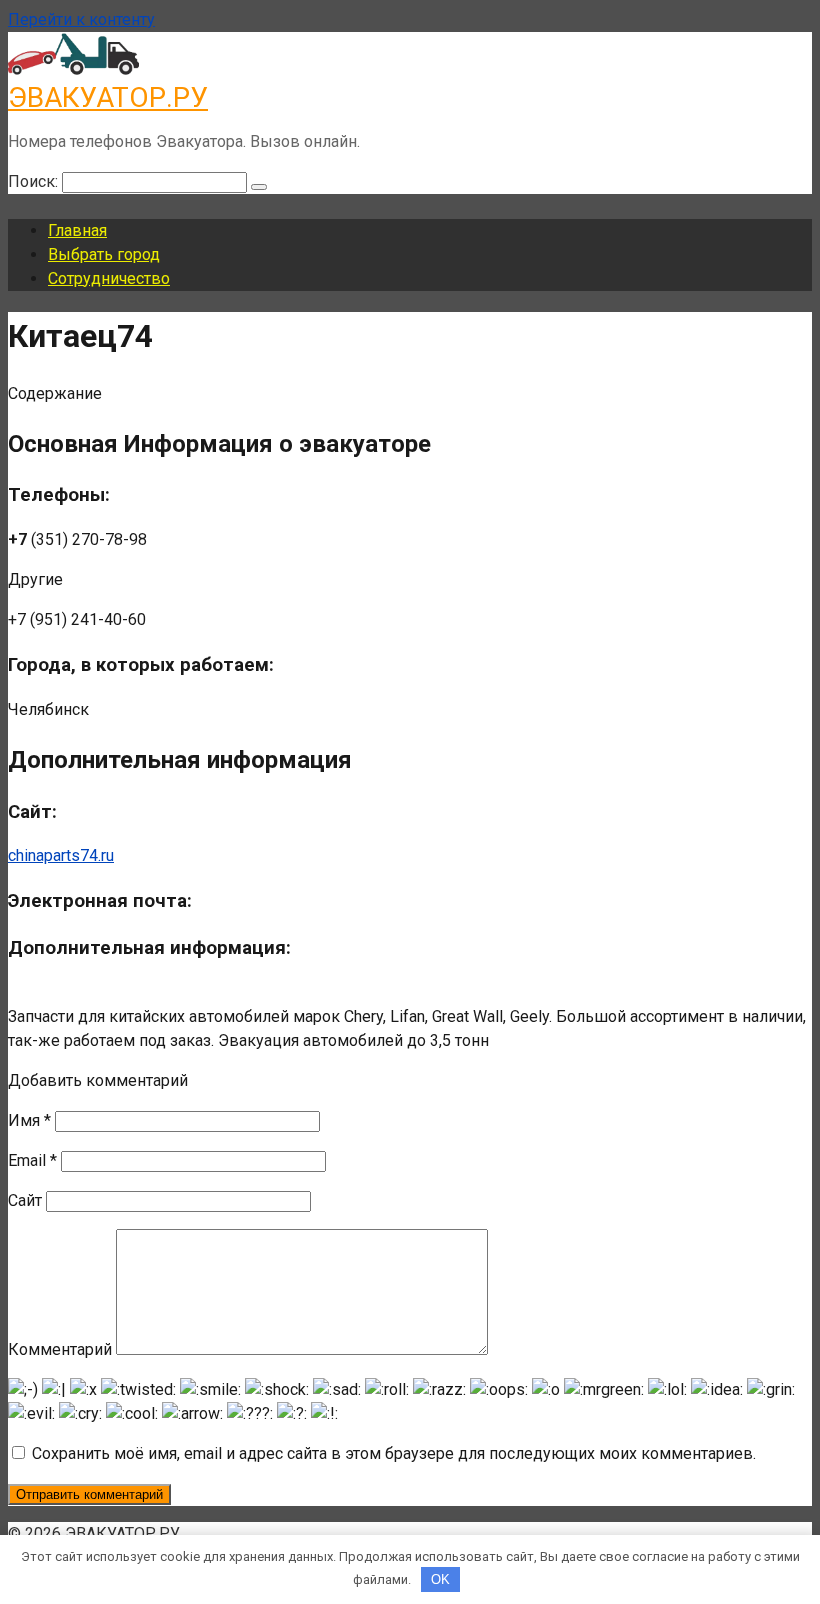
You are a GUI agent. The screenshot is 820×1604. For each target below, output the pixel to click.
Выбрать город (104, 254)
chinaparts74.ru (61, 855)
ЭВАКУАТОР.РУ (108, 97)
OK (440, 1579)
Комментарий (60, 1349)
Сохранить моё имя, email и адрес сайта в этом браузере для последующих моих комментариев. (394, 1453)
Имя (29, 1120)
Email (32, 1160)
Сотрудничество (109, 278)
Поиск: (35, 181)
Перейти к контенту (81, 19)
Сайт (25, 1200)
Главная (77, 230)
